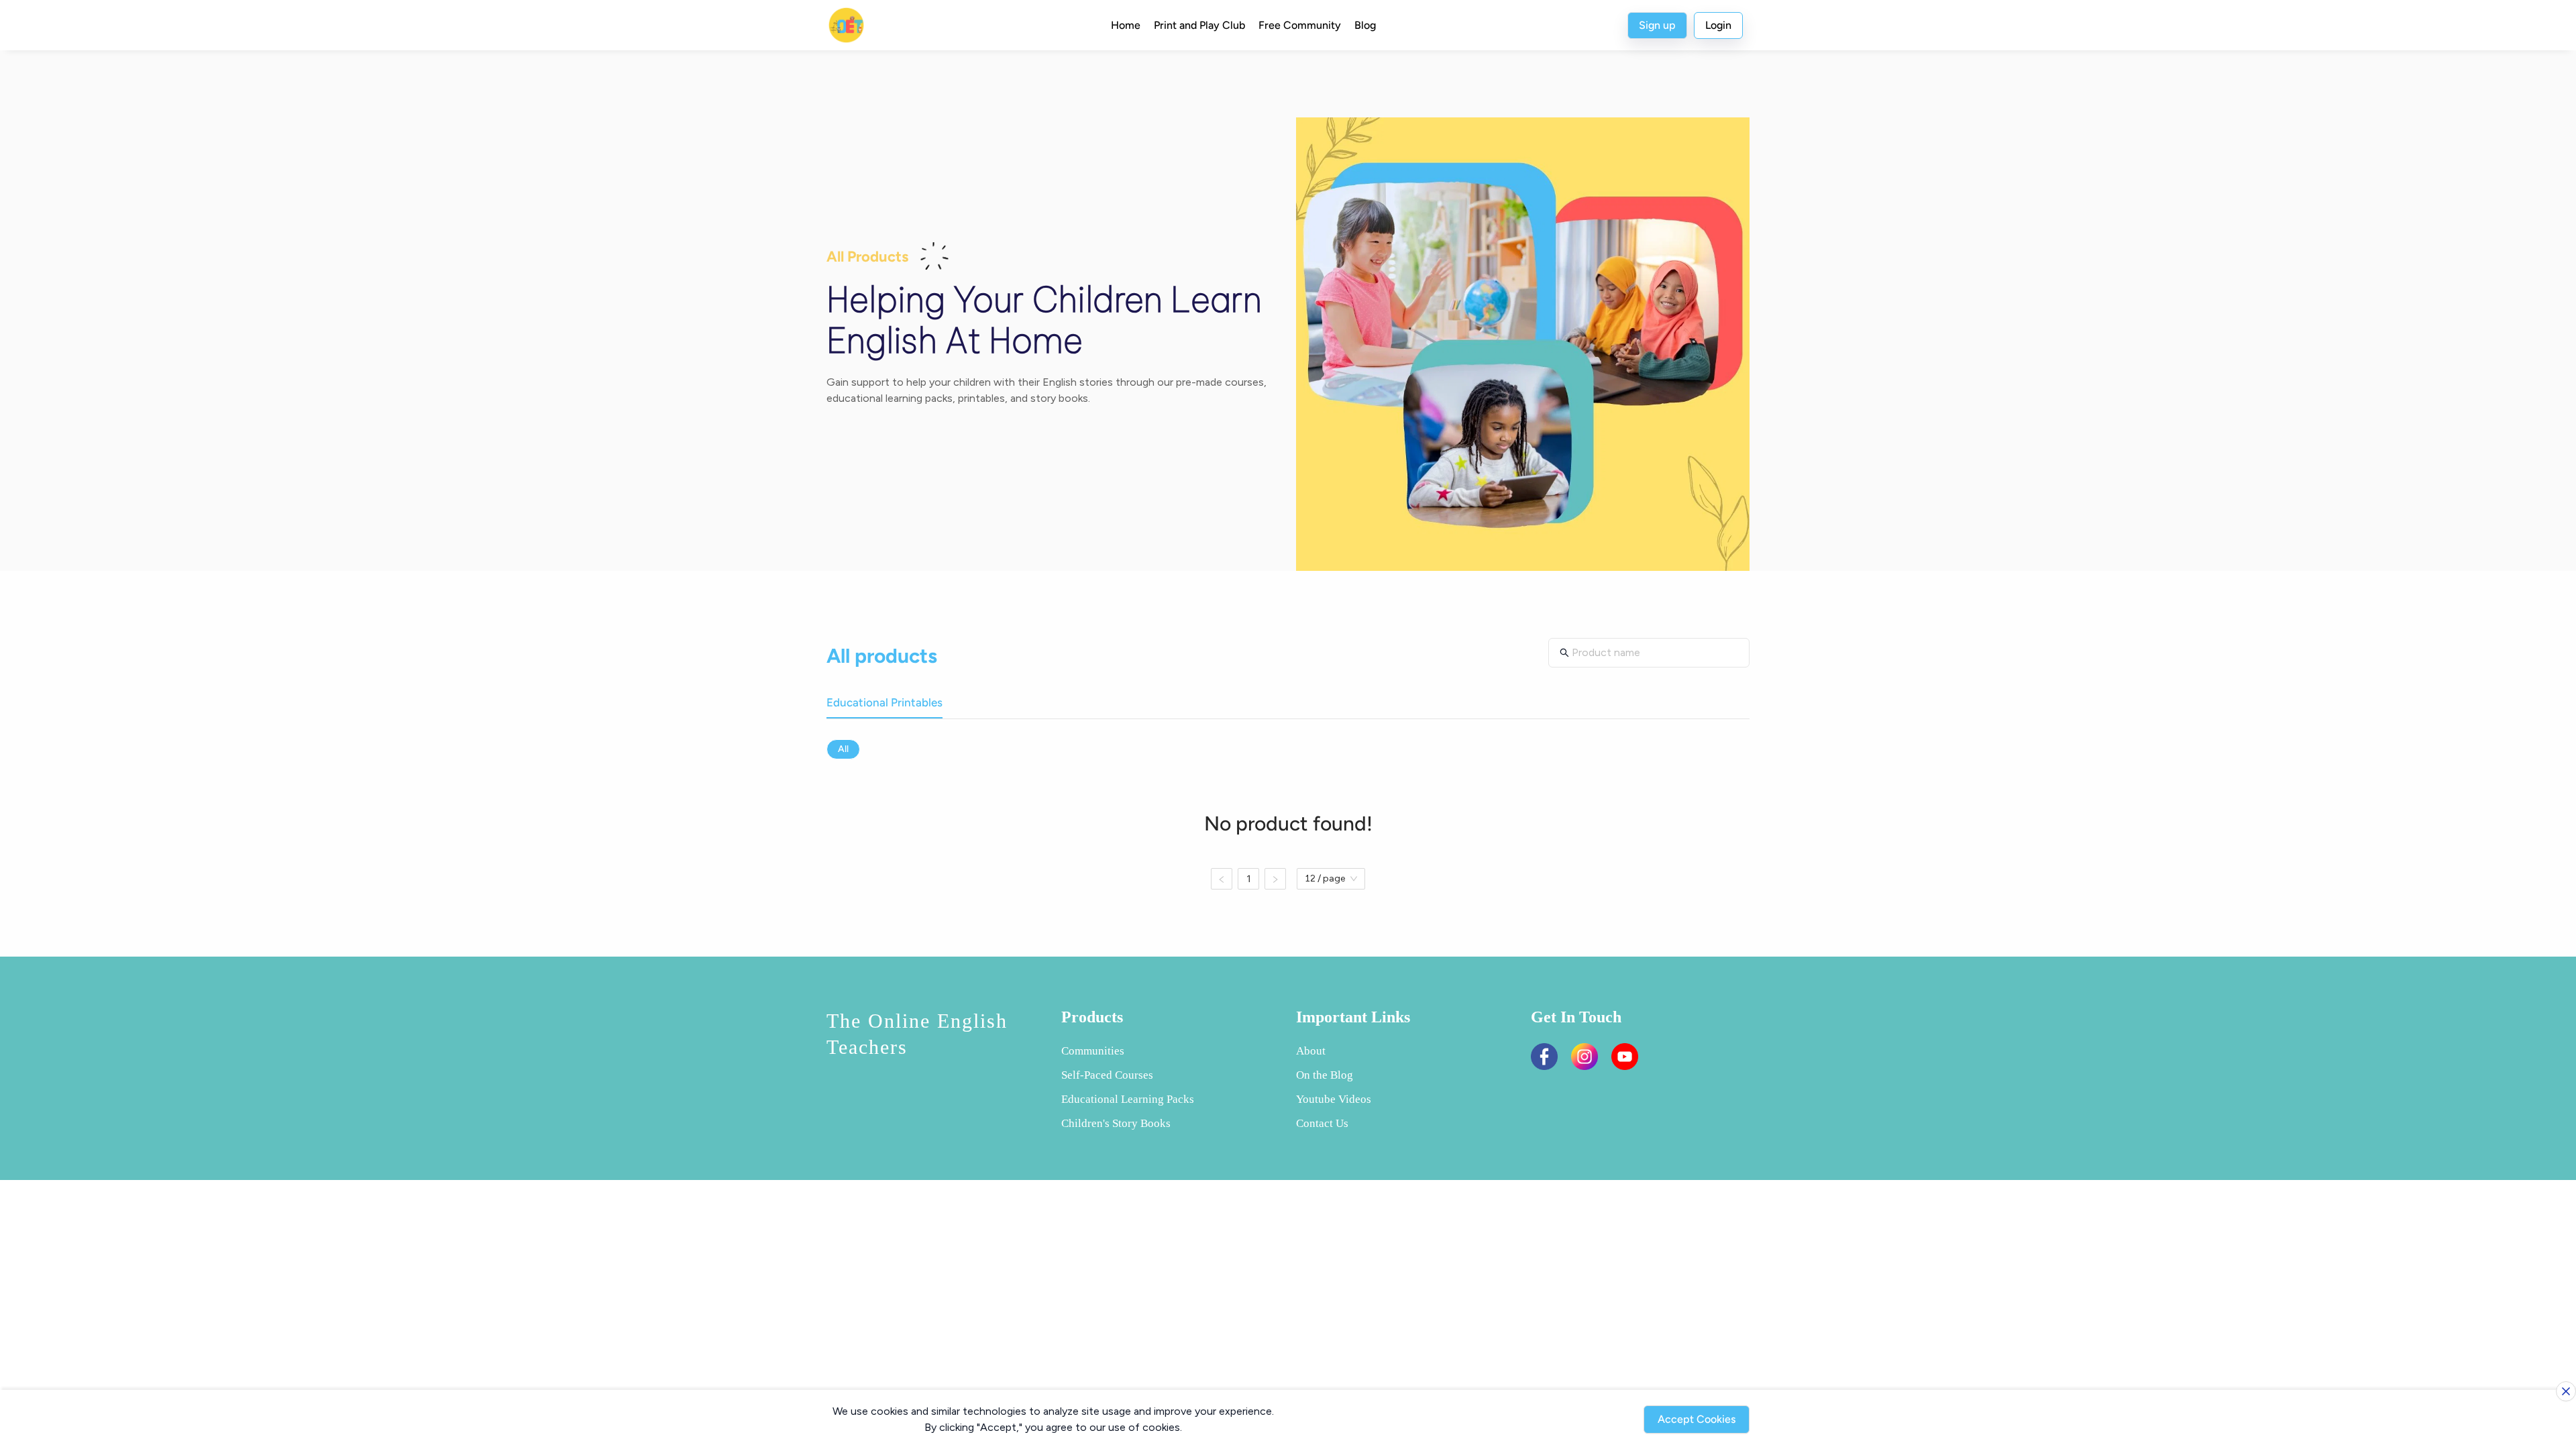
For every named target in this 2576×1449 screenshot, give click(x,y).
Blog (1365, 25)
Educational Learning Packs (1128, 1099)
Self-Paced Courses (1107, 1075)
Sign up (1657, 25)
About (1311, 1051)
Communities (1093, 1051)
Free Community (1300, 25)
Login (1718, 25)
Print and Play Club (1199, 25)
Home (1126, 25)
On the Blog (1325, 1075)
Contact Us (1322, 1123)
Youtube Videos (1334, 1099)
